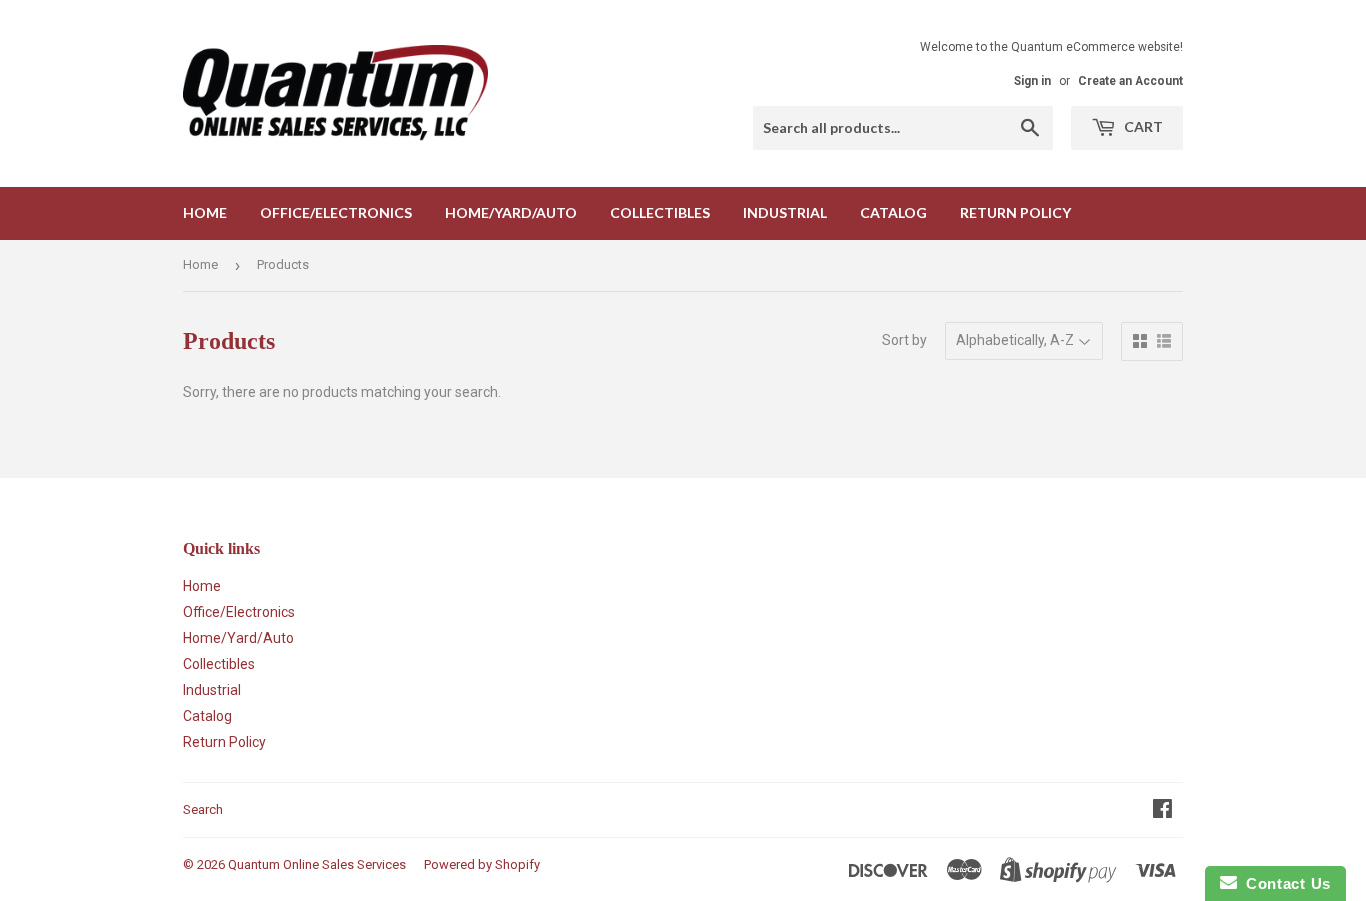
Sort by (904, 340)
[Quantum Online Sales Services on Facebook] (1162, 811)
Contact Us (1284, 883)
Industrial (785, 212)
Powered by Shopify (482, 864)
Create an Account (1130, 81)
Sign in (1032, 81)
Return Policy (1015, 212)
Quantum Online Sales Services (317, 864)
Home (205, 212)
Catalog (893, 212)
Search (203, 809)
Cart (1142, 126)
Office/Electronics (336, 212)
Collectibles (660, 212)
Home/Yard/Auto (511, 212)
